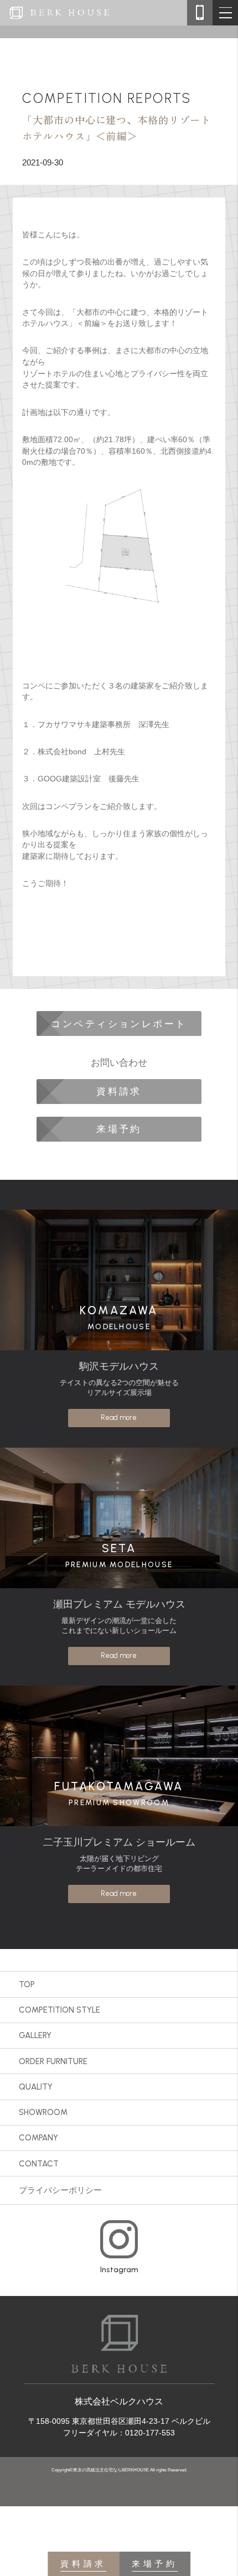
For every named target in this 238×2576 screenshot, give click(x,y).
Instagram (119, 2269)
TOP (27, 1984)
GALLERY (35, 2035)
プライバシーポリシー (60, 2190)
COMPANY (38, 2138)
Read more (119, 1417)
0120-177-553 (150, 2433)
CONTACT (39, 2164)
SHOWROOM (43, 2112)
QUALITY (36, 2087)
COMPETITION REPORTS (107, 98)
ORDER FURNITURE (53, 2061)
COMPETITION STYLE (59, 2010)
